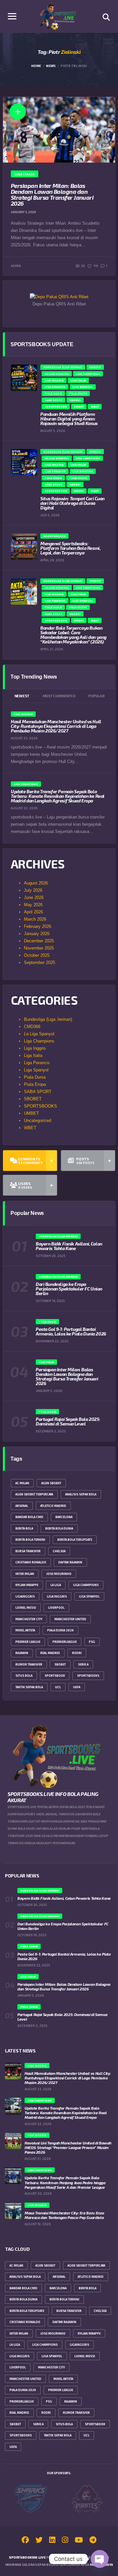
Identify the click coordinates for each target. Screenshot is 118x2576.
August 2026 (36, 883)
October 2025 (37, 955)
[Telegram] (93, 2541)
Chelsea (59, 1551)
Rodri (77, 1653)
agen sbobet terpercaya (34, 1494)
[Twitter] (39, 2541)
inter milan (25, 1574)
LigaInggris (25, 1596)
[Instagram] (65, 2541)
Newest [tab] (22, 696)
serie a (83, 1664)
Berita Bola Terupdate (75, 1540)
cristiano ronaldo (31, 1562)
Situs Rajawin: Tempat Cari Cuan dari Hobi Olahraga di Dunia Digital (72, 503)
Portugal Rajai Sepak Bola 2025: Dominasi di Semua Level (68, 1421)
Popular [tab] (96, 696)
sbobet (60, 1664)
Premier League (28, 1642)
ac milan (22, 1483)
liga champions (86, 1585)
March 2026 (35, 919)
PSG (92, 1642)
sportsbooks (88, 1676)
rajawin (22, 1653)
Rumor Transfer (29, 1664)
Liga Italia (33, 1055)
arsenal (22, 1506)
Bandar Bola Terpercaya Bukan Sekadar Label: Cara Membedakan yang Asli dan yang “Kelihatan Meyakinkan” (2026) (73, 635)
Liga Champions (39, 1041)
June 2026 (34, 897)
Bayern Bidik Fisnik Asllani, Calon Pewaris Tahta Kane (69, 1246)
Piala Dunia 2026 (60, 1630)
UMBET (31, 1113)
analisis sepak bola (81, 1494)
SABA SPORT (38, 1092)
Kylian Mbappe (27, 1585)
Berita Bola (24, 1528)
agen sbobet (51, 1483)
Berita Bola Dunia (59, 1528)
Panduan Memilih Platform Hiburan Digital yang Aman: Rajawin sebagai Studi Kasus (69, 419)
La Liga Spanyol (39, 1034)
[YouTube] (79, 2541)
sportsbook (55, 1676)
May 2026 (33, 905)
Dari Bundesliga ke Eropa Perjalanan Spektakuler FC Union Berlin (69, 1289)
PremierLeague (65, 1642)
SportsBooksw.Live (27, 2557)
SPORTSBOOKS (40, 1106)
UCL (58, 1687)
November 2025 (39, 948)
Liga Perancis (37, 1063)
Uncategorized (38, 1120)
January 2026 (37, 934)
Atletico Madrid (53, 1506)
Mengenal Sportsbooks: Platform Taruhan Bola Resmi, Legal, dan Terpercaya (70, 548)
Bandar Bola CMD (29, 1517)
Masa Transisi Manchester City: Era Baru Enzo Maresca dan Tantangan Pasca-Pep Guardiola (64, 2215)
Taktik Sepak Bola (29, 1687)
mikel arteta (25, 1630)
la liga (56, 1585)
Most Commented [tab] (59, 696)
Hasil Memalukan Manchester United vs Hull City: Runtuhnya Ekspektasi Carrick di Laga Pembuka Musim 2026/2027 (56, 726)
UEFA (77, 1687)
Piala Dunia (35, 1077)
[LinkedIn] (52, 2541)
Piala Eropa (35, 1084)
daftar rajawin (70, 1562)
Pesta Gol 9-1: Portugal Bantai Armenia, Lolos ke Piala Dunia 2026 (71, 1331)
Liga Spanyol (36, 1070)
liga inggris (57, 1596)
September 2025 (39, 963)
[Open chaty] (100, 2559)
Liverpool (56, 1608)
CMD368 (32, 1027)
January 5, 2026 (23, 212)
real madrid (50, 1653)
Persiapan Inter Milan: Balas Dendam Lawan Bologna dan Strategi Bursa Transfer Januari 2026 (52, 194)
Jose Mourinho (59, 1574)
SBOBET (33, 1099)
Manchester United (70, 1619)
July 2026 (33, 890)
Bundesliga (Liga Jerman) (48, 1019)
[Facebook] (25, 2541)
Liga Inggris (35, 1048)
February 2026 (38, 926)
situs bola (24, 1676)
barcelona (64, 1517)
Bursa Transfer (28, 1551)
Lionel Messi (26, 1608)
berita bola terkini (30, 1540)
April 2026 (33, 912)
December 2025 (39, 941)
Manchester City (29, 1619)
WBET (30, 1128)
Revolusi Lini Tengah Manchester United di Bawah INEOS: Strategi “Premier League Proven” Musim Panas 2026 (68, 2147)
